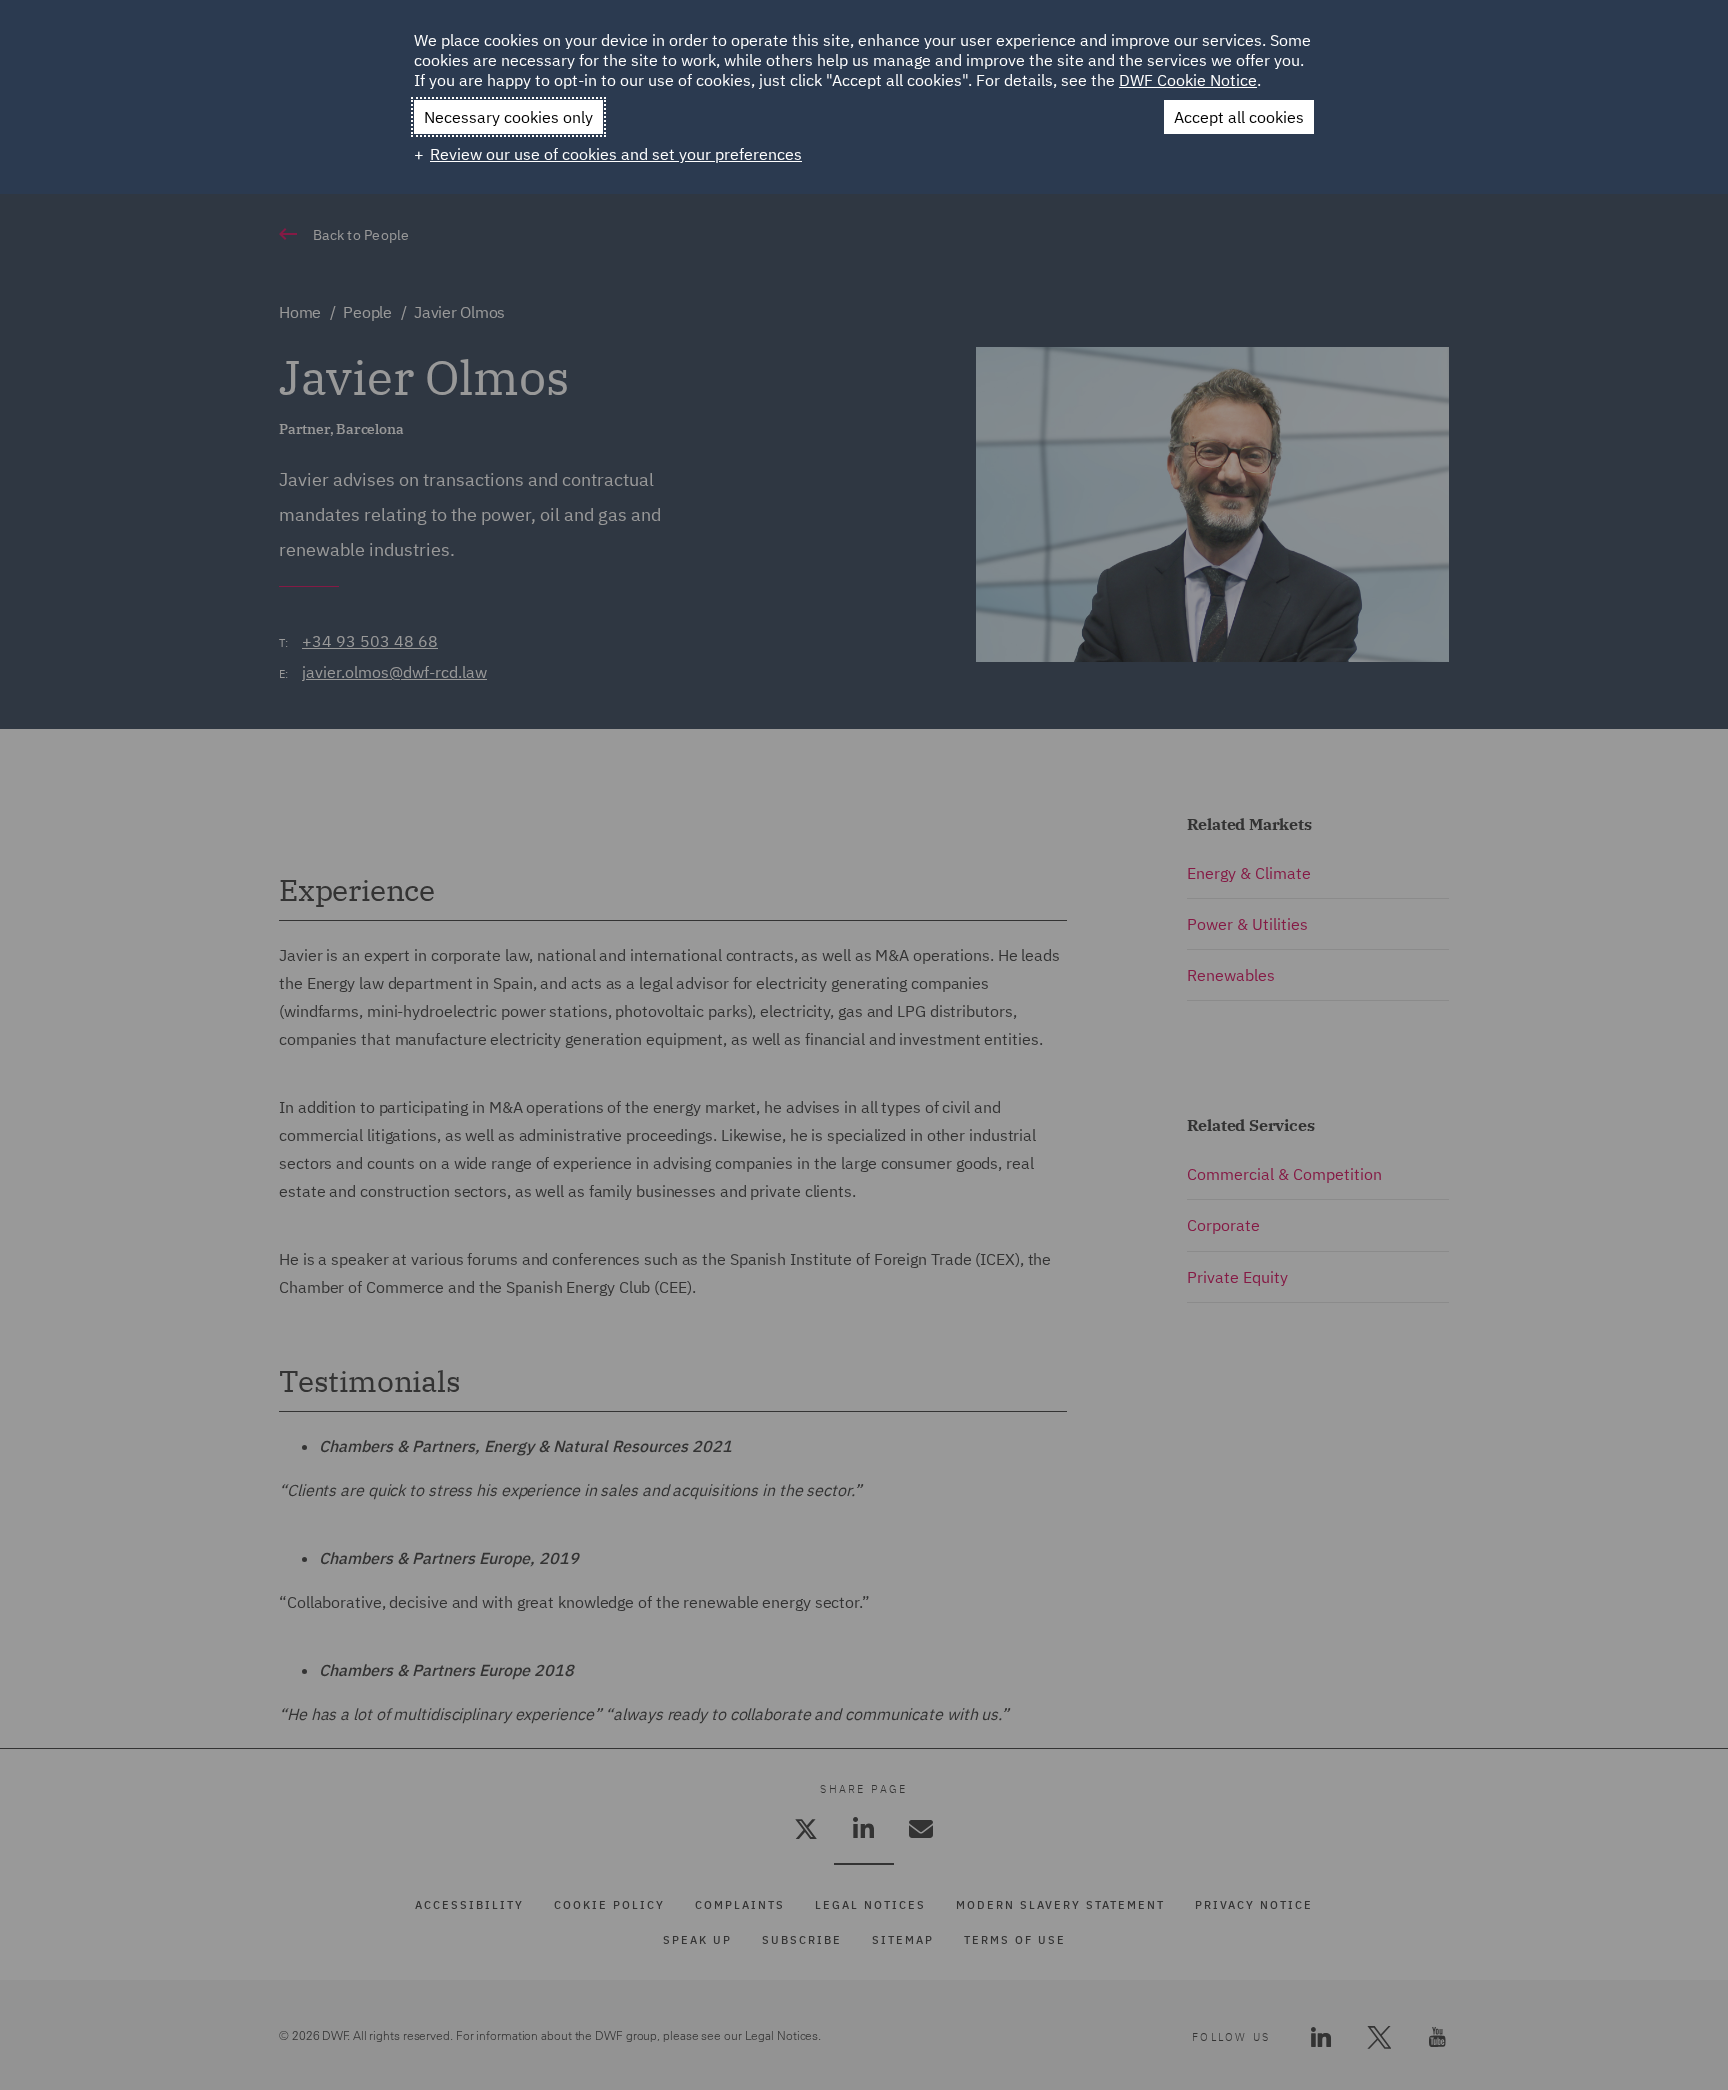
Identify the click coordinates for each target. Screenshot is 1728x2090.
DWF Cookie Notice (1188, 80)
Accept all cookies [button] (1239, 117)
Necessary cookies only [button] (508, 117)
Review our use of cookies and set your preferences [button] (616, 154)
